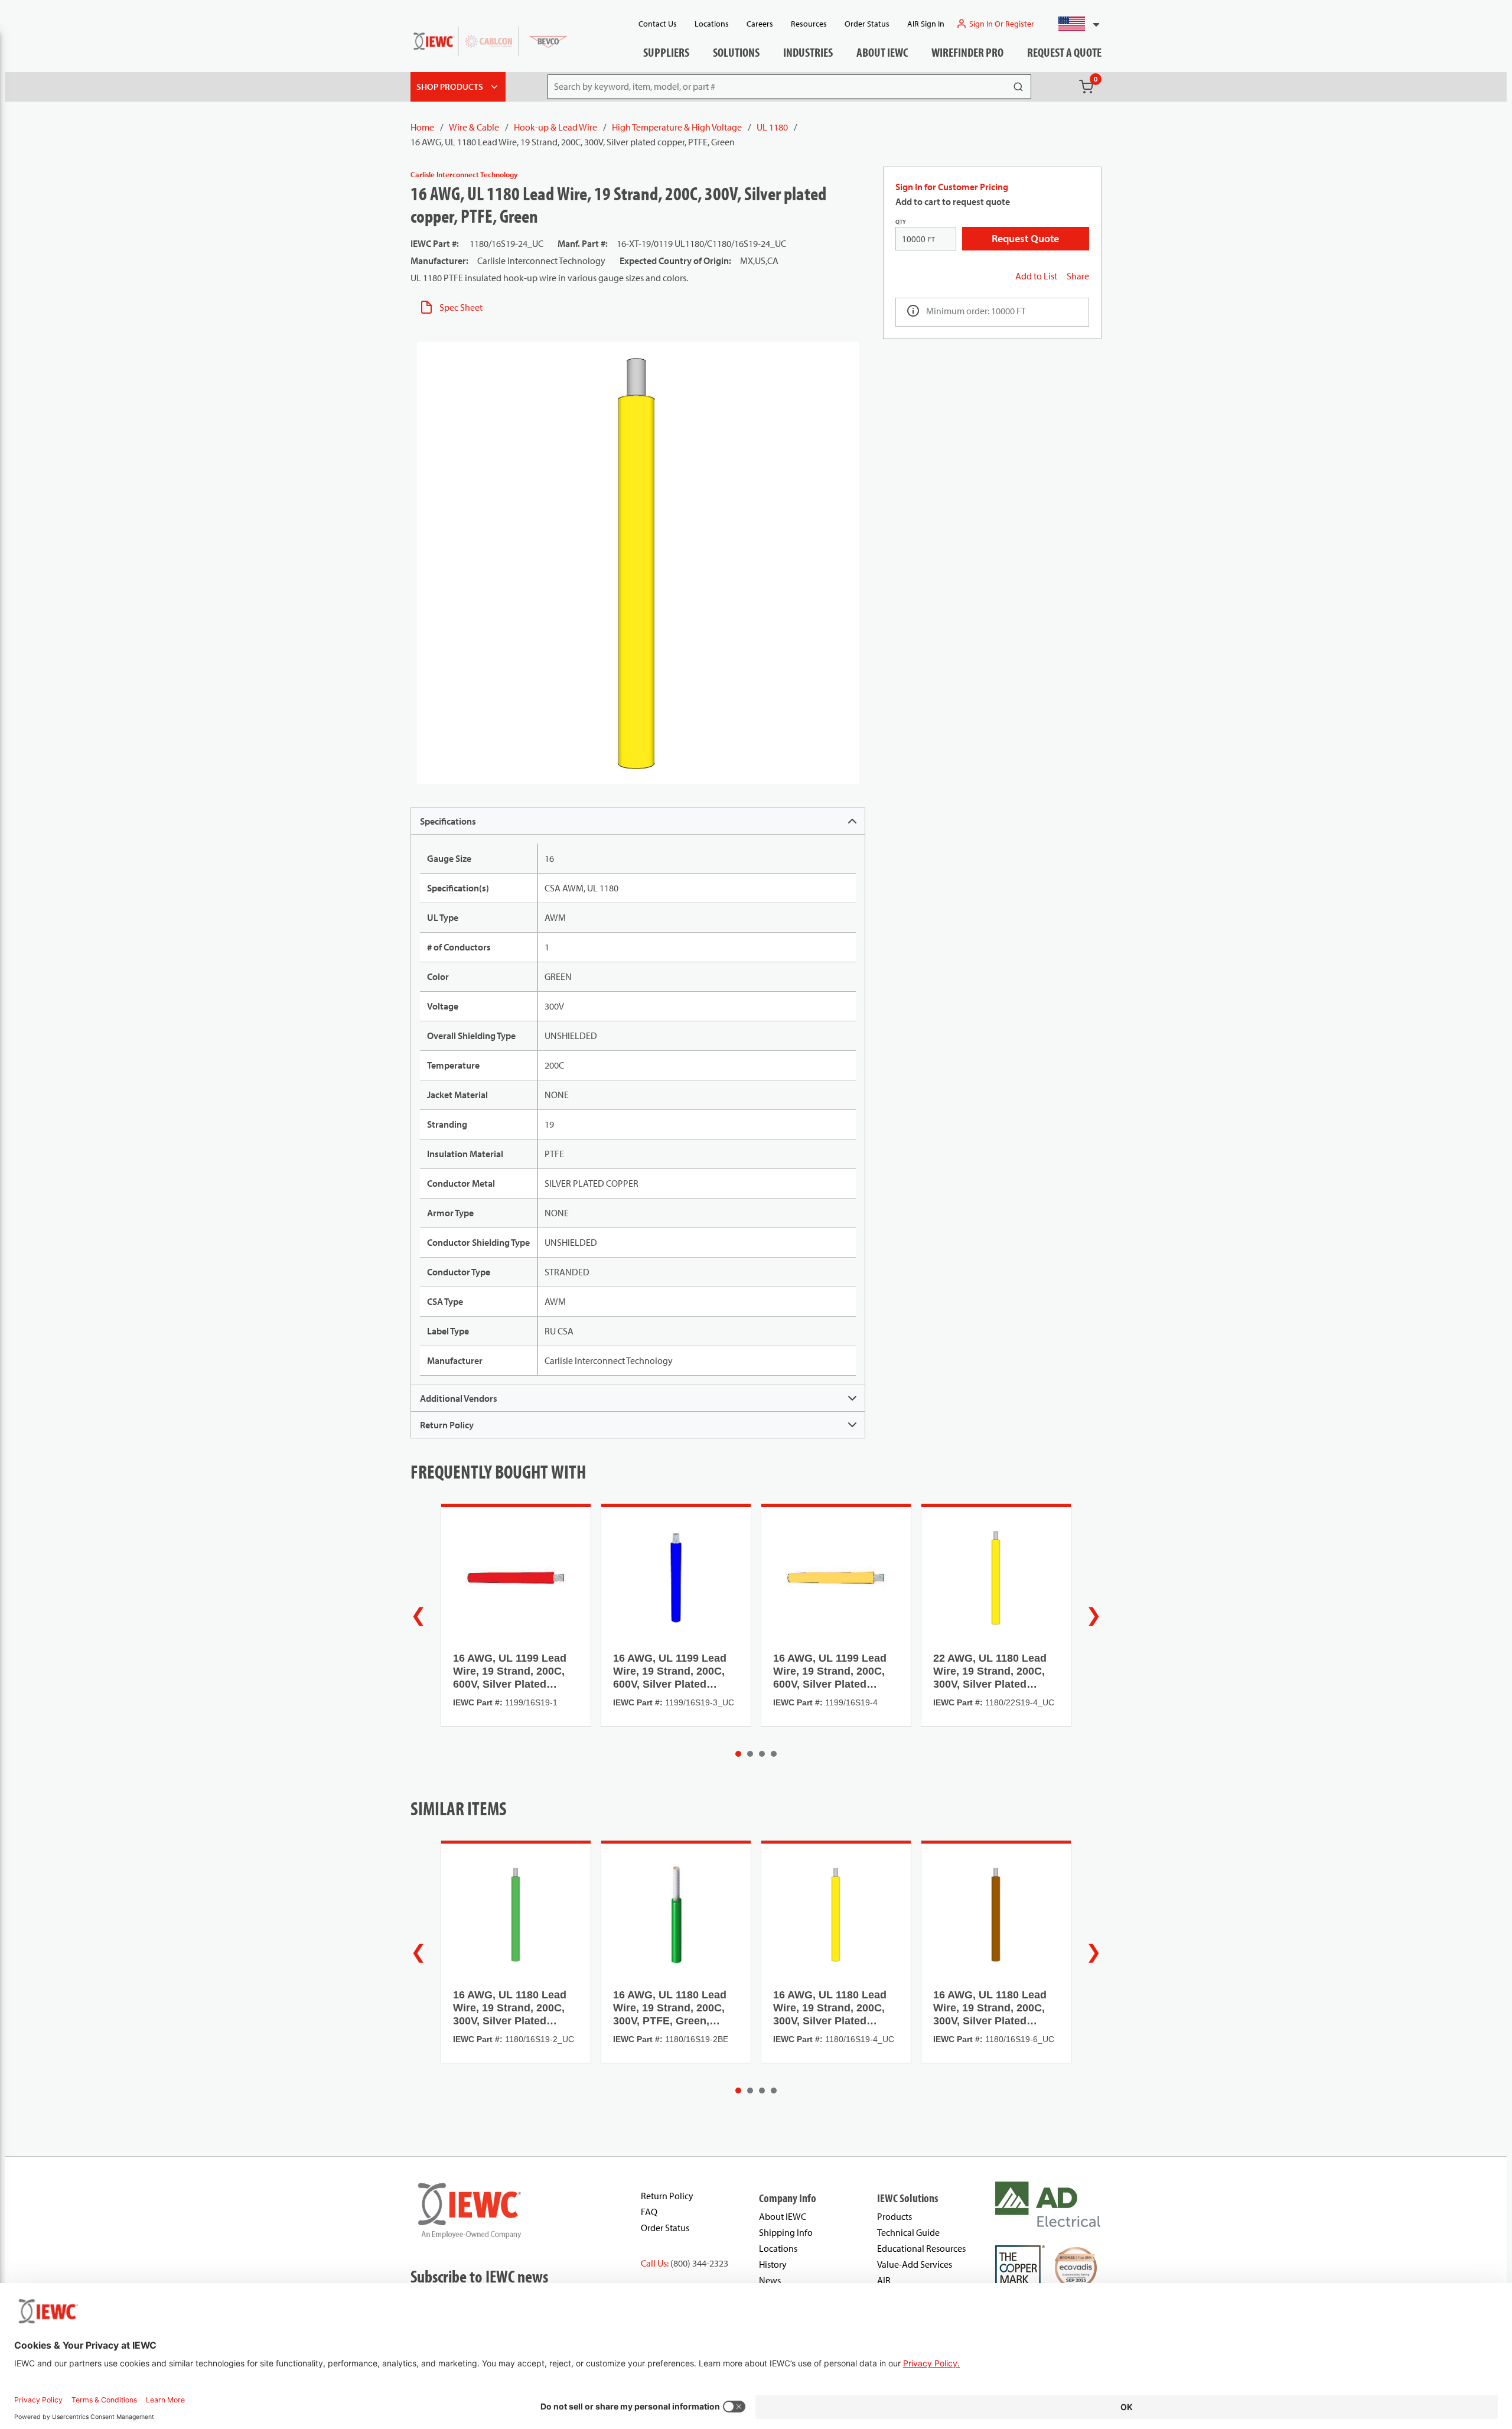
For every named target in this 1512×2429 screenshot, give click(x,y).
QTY (901, 222)
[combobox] (1074, 24)
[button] (1074, 24)
